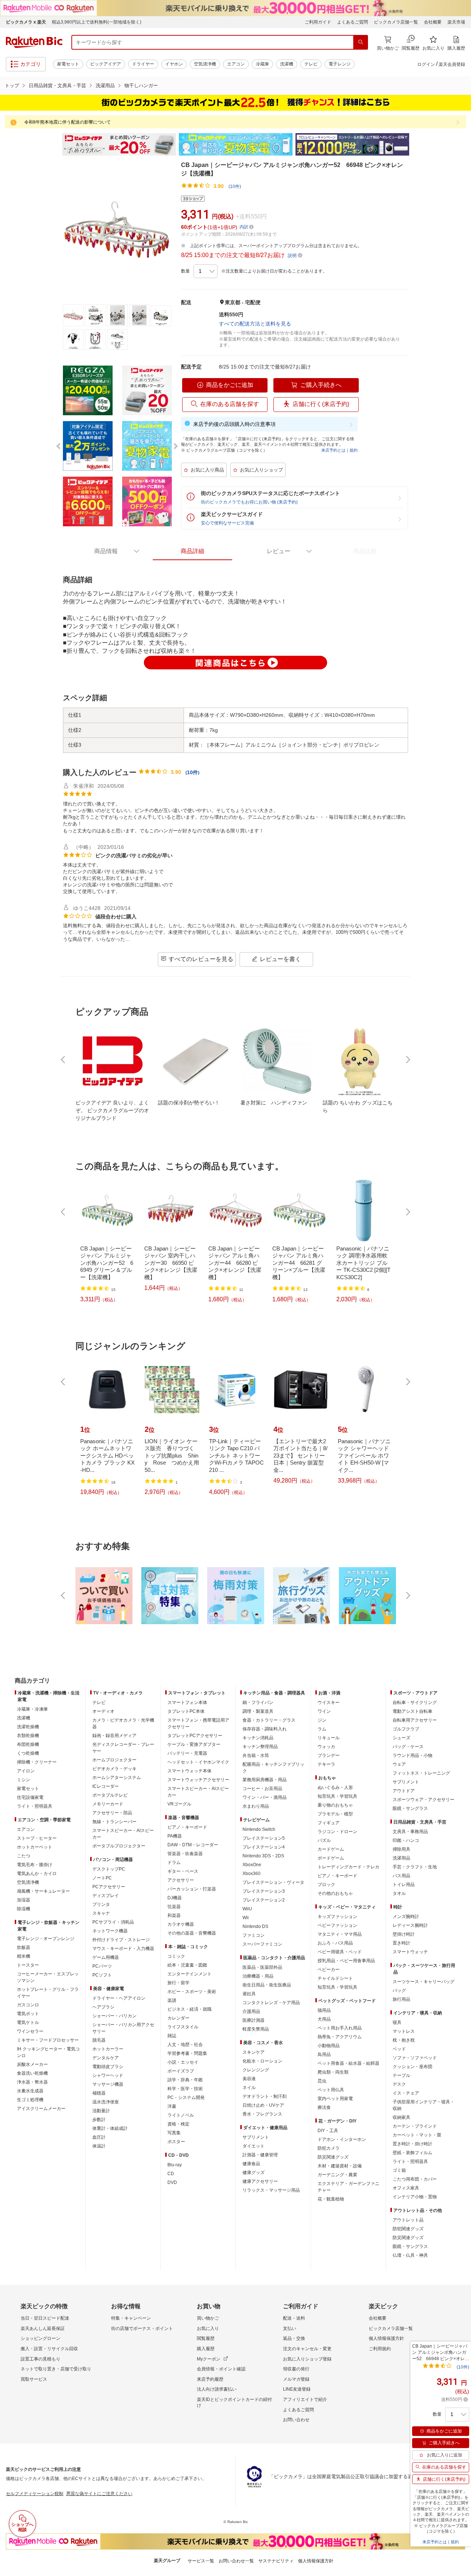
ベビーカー (329, 1970)
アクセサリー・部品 (112, 1813)
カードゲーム (331, 1849)
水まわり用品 (256, 1806)
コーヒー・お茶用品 (262, 1789)
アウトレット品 (408, 2220)
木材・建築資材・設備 (340, 2166)
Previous (55, 145)
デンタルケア (106, 2058)
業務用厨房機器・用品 (265, 1780)
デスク (399, 2084)
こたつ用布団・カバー (415, 2179)
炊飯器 (24, 1947)
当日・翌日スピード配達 (45, 2318)
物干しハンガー (141, 86)
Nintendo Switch (259, 1829)
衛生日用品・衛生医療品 (267, 1985)
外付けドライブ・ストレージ (121, 1940)
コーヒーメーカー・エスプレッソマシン (48, 1977)
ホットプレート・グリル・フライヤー (48, 1993)
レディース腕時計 (410, 1925)
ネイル (249, 2088)
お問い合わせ (296, 2420)
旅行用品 (401, 1999)
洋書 (172, 2106)
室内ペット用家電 (335, 2099)
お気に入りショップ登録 (307, 2359)
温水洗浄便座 (106, 2102)
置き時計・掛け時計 (412, 2144)
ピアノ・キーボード (187, 1827)
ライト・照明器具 (35, 1806)
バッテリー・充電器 (187, 1753)
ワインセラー (30, 2031)
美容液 (249, 2079)
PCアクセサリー (109, 1887)
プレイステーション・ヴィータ (273, 1882)
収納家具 (401, 2117)
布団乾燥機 (28, 1744)
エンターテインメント (190, 1974)
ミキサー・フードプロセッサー (48, 2040)
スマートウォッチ (410, 1952)
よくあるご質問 (353, 22)
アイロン (26, 1771)
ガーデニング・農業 (337, 2175)
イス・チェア (406, 2093)
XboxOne (252, 1865)
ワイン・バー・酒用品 (265, 1797)
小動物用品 (329, 2046)
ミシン (24, 1780)
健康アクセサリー (260, 2181)
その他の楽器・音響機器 (192, 1933)
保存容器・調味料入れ (265, 1729)
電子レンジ (340, 64)
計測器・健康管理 (260, 2155)
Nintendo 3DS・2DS (263, 1856)
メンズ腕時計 (406, 1917)
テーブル (401, 2075)
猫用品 (324, 2010)
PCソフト (102, 1975)
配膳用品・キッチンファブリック (273, 1768)
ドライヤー (143, 64)
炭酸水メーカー (32, 2064)
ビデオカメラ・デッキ (114, 1769)
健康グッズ (254, 2173)
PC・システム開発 (186, 2098)
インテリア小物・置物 (415, 2197)
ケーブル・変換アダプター (194, 1744)
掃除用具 (401, 1849)
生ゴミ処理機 (30, 2100)
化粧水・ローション (262, 2061)
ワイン (324, 1711)
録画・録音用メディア (114, 1736)
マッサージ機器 (108, 2084)
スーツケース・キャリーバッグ (424, 1982)
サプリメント (256, 2137)
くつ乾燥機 (28, 1753)
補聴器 (99, 2093)
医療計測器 (254, 2020)
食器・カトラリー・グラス (269, 1720)
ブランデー (329, 1755)
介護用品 (251, 2011)
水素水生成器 (30, 2091)
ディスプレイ (106, 1896)
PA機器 (175, 1836)
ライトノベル (181, 2115)
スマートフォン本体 (187, 1702)
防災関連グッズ (333, 2157)
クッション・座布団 (412, 2067)
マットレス (404, 2031)
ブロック (326, 1885)
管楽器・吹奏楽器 (185, 1854)
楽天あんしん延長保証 (43, 2328)
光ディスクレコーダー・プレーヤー (123, 1748)
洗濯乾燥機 (28, 1727)
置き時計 (401, 1943)
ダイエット (254, 2146)
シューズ (401, 1738)
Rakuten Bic (34, 42)
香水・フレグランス (262, 2114)
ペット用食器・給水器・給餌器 (348, 2063)
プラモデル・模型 (335, 1814)
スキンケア (254, 2052)
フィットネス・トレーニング (421, 1773)
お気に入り (208, 2328)
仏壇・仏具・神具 (410, 2255)
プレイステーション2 (264, 1900)
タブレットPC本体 (186, 1711)
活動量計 (101, 2111)
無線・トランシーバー (114, 1822)
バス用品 (401, 1876)
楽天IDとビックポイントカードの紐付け (234, 2402)
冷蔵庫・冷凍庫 (32, 1709)
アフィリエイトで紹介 (305, 2399)
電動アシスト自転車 (412, 1711)
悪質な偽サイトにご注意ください (99, 2494)
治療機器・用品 (258, 1976)
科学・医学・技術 (185, 2089)
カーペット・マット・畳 (417, 2135)
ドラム (174, 1862)
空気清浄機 (205, 64)
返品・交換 (294, 2338)
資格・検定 (178, 2124)
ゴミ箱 (399, 2170)
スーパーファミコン (262, 1944)
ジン (322, 1720)
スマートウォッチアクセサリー (198, 1780)
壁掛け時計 (404, 1934)
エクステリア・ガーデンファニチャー (348, 2187)
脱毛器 (99, 2040)
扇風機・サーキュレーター (43, 1891)
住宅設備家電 (30, 1797)
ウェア (399, 1764)
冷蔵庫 (262, 64)
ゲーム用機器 (106, 1957)
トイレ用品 (404, 1885)
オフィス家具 (406, 2188)
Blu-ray (175, 2165)
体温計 (99, 2146)
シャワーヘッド (108, 2075)
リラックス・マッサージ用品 (271, 2190)
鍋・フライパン (258, 1702)
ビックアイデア (106, 64)
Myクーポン (209, 2359)
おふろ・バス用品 (335, 1943)
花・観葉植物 (331, 2199)
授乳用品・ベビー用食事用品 (346, 1961)
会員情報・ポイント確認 (221, 2369)
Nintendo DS (255, 1926)
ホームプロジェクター (114, 1760)
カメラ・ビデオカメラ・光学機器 (123, 1723)
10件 (192, 772)
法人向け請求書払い (217, 2389)
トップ (12, 86)
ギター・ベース (183, 1871)
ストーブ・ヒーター (37, 1838)
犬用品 (324, 2019)
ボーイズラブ (181, 2071)
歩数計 (99, 2120)
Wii (246, 1918)
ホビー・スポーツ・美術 (192, 1992)
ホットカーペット (35, 1847)
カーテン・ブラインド (415, 2126)
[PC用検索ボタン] (361, 42)
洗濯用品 (105, 86)
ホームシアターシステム (117, 1778)
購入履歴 (206, 2349)
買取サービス (34, 2379)
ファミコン (254, 1935)
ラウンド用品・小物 (412, 1755)
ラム (322, 1729)
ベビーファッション (337, 1925)
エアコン (236, 64)
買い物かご (208, 2318)
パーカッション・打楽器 (192, 1889)
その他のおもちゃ (335, 1893)
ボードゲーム (331, 1858)
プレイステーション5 (264, 1838)
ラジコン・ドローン (337, 1832)
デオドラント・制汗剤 (265, 2096)
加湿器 (24, 1900)
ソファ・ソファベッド (415, 2058)
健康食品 (251, 2164)
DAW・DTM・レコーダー (193, 1845)
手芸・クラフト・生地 (415, 1867)
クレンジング (256, 2070)
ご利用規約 (380, 2349)
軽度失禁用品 (256, 2029)
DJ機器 (175, 1898)
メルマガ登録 (296, 2379)
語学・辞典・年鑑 (185, 2080)
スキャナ (101, 1913)
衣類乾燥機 (28, 1736)
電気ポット (28, 2014)
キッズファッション (337, 1917)
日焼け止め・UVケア (263, 2105)
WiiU (247, 1909)
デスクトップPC (109, 1869)
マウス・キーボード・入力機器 (123, 1949)
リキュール (329, 1738)
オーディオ (103, 1711)
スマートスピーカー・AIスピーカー (123, 1834)
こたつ (24, 1856)
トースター (28, 1965)
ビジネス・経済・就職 (190, 2009)
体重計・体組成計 (110, 2128)
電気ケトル (28, 2022)
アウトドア (404, 1791)
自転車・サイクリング (415, 1702)
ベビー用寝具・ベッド (340, 1952)
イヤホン (174, 64)
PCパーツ (102, 1966)
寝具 (397, 2022)
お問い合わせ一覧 (236, 2561)
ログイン (426, 64)
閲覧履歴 (206, 2338)
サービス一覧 (201, 2561)
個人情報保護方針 (386, 2338)
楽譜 (172, 2000)
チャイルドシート (335, 1978)
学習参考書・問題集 (187, 2053)
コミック (176, 1956)
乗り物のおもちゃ (335, 1805)
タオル (399, 1893)
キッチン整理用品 (260, 1747)
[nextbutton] (407, 1060)
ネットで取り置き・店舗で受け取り (56, 2369)
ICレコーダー (106, 1786)
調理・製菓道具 (258, 1711)
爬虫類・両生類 (333, 2072)
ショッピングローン (40, 2338)
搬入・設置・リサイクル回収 (49, 2349)
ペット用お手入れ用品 (340, 2028)
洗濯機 (287, 64)
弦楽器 (174, 1907)
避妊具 (249, 1994)
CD (171, 2174)
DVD (172, 2182)
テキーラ (326, 1764)
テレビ (311, 64)
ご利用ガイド (318, 22)
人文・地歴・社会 (185, 2045)
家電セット (68, 64)
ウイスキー (329, 1702)
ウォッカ (326, 1747)
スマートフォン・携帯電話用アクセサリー (198, 1723)
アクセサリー (181, 1880)
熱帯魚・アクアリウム (340, 2037)
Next (416, 145)
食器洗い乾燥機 (32, 2073)
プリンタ (101, 1904)
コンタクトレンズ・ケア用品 (271, 2003)
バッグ (399, 1990)
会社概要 (433, 22)
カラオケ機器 (181, 1924)
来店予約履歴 (210, 2379)
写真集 (174, 2133)
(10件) (235, 186)
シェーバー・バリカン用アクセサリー (123, 2028)
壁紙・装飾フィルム (412, 2153)
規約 (354, 450)
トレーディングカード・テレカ (348, 1867)
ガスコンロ (28, 2005)
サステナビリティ (276, 2561)
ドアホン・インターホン (342, 2139)
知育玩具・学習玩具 (337, 1796)
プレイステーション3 (264, 1891)
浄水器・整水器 (32, 2082)
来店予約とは (333, 450)
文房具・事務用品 (410, 1832)
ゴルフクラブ (406, 1729)
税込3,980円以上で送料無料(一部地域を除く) (97, 22)
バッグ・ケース (408, 1747)
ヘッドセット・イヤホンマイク (198, 1762)
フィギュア (329, 1823)
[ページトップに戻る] (460, 1666)
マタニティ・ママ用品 (340, 1934)
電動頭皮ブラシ (108, 2067)
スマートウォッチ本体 (190, 1771)
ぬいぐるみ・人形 (335, 1787)
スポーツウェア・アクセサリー (424, 1800)
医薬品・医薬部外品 (262, 1967)
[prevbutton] (64, 1060)
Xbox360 (252, 1874)
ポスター (176, 2142)
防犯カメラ (329, 2148)
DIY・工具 (328, 2131)
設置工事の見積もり (40, 2359)
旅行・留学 (178, 1983)
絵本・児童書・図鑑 (187, 1965)
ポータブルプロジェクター (119, 1846)
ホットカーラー (108, 2049)
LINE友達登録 (297, 2389)
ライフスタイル (183, 2027)
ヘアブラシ (103, 2007)
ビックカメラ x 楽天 (26, 22)
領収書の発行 (296, 2369)
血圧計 (99, 2137)
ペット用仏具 (331, 2090)
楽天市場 (456, 22)
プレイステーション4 (264, 1847)
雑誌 (172, 2036)
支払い (290, 2328)
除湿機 (24, 1909)
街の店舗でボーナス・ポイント (142, 2328)
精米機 (24, 1956)
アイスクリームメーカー (41, 2109)
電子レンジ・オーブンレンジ (46, 1939)
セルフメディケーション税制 (35, 2494)
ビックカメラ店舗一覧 (396, 22)
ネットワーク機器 (110, 1931)
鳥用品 (324, 2054)
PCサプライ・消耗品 (113, 1922)
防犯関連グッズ (408, 2229)
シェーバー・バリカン (114, 2016)
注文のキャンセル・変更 (307, 2349)
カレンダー (178, 2018)
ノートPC (102, 1878)
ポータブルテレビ (110, 1795)
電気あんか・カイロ (37, 1874)
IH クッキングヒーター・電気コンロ (48, 2052)
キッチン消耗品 (258, 1738)
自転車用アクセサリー (415, 1720)
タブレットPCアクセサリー (195, 1736)
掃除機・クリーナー (37, 1762)
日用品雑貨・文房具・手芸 (57, 86)
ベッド (399, 2049)
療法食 (324, 2107)
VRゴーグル (179, 1804)
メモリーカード (108, 1804)
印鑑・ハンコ (406, 1840)
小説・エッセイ (183, 2062)
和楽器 (174, 1915)
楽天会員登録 (452, 64)
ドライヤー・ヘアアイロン (119, 1998)
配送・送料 (294, 2318)
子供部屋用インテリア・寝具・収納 (424, 2105)
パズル (324, 1840)
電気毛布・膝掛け (35, 1865)
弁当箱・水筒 (256, 1755)
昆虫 (322, 2081)
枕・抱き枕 (404, 2040)
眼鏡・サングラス (410, 1808)
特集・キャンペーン (131, 2318)
